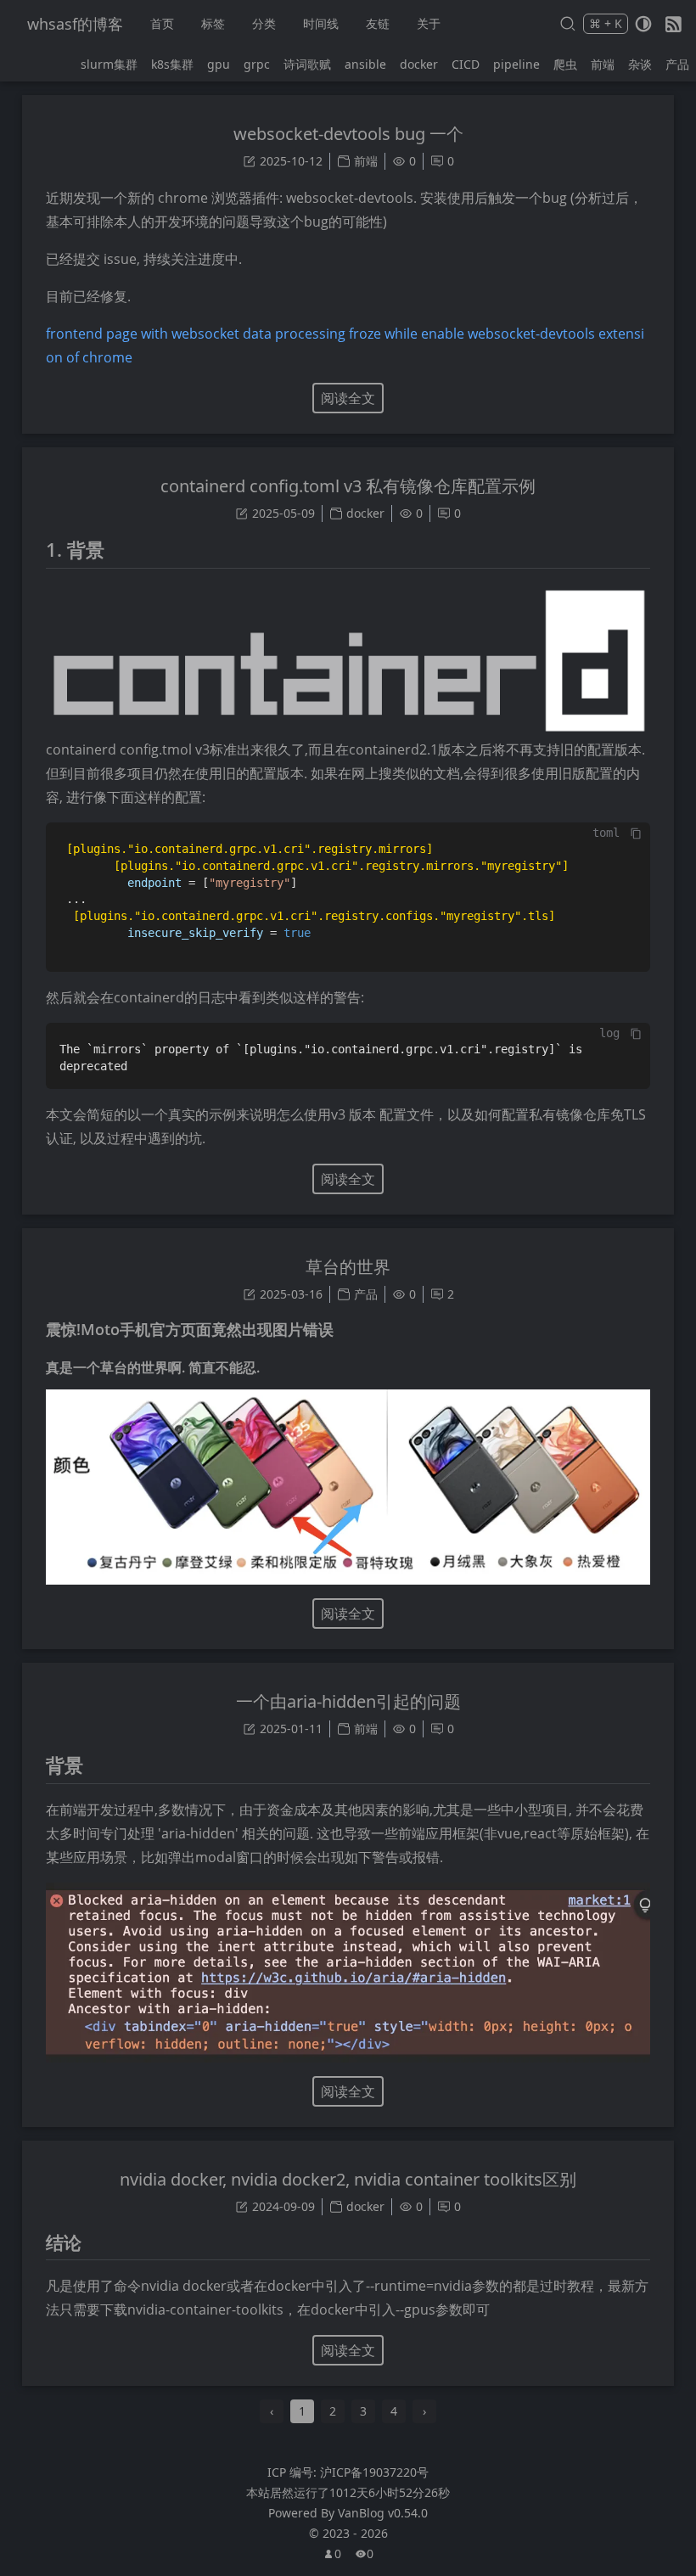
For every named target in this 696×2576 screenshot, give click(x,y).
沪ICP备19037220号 (374, 2472)
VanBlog (383, 2513)
